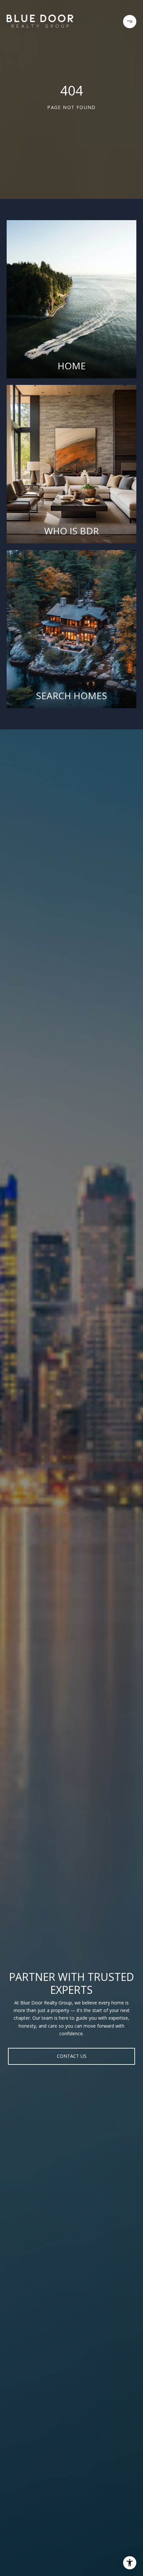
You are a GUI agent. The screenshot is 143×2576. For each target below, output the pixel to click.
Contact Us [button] (72, 2056)
